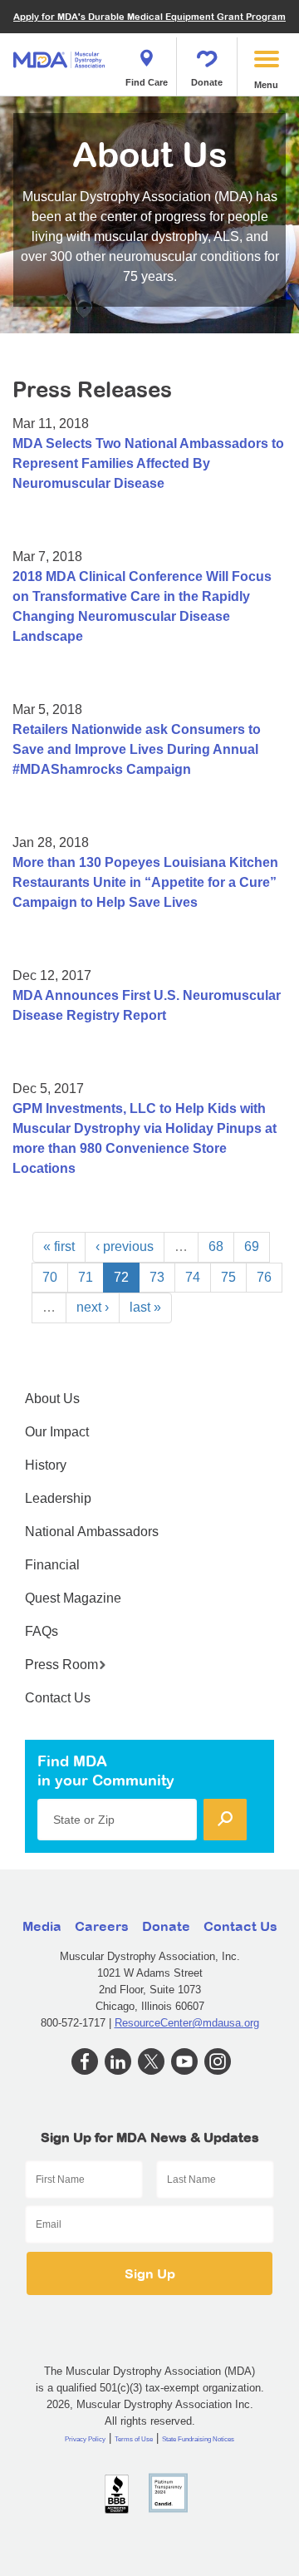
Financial (52, 1565)
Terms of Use (134, 2439)
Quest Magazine (73, 1598)
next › (93, 1307)
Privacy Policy (85, 2439)
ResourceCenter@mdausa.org (187, 2023)
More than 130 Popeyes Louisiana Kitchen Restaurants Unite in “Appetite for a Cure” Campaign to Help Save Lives (145, 882)
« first (59, 1246)
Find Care (147, 82)
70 (50, 1277)
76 (264, 1277)
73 (157, 1277)
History (46, 1465)
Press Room (61, 1665)
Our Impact (57, 1432)
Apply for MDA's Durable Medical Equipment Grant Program (149, 16)
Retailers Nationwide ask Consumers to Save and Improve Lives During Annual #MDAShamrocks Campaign (137, 749)
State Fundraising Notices (198, 2439)
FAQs (42, 1631)
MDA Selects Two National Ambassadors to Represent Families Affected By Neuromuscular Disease (148, 463)
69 (252, 1246)
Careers (102, 1926)
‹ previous (125, 1246)
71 (86, 1277)
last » (145, 1307)
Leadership (58, 1498)
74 (193, 1277)
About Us (52, 1399)
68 (216, 1246)
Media (42, 1926)
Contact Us (58, 1698)
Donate (207, 82)
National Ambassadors (92, 1532)
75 (228, 1277)
